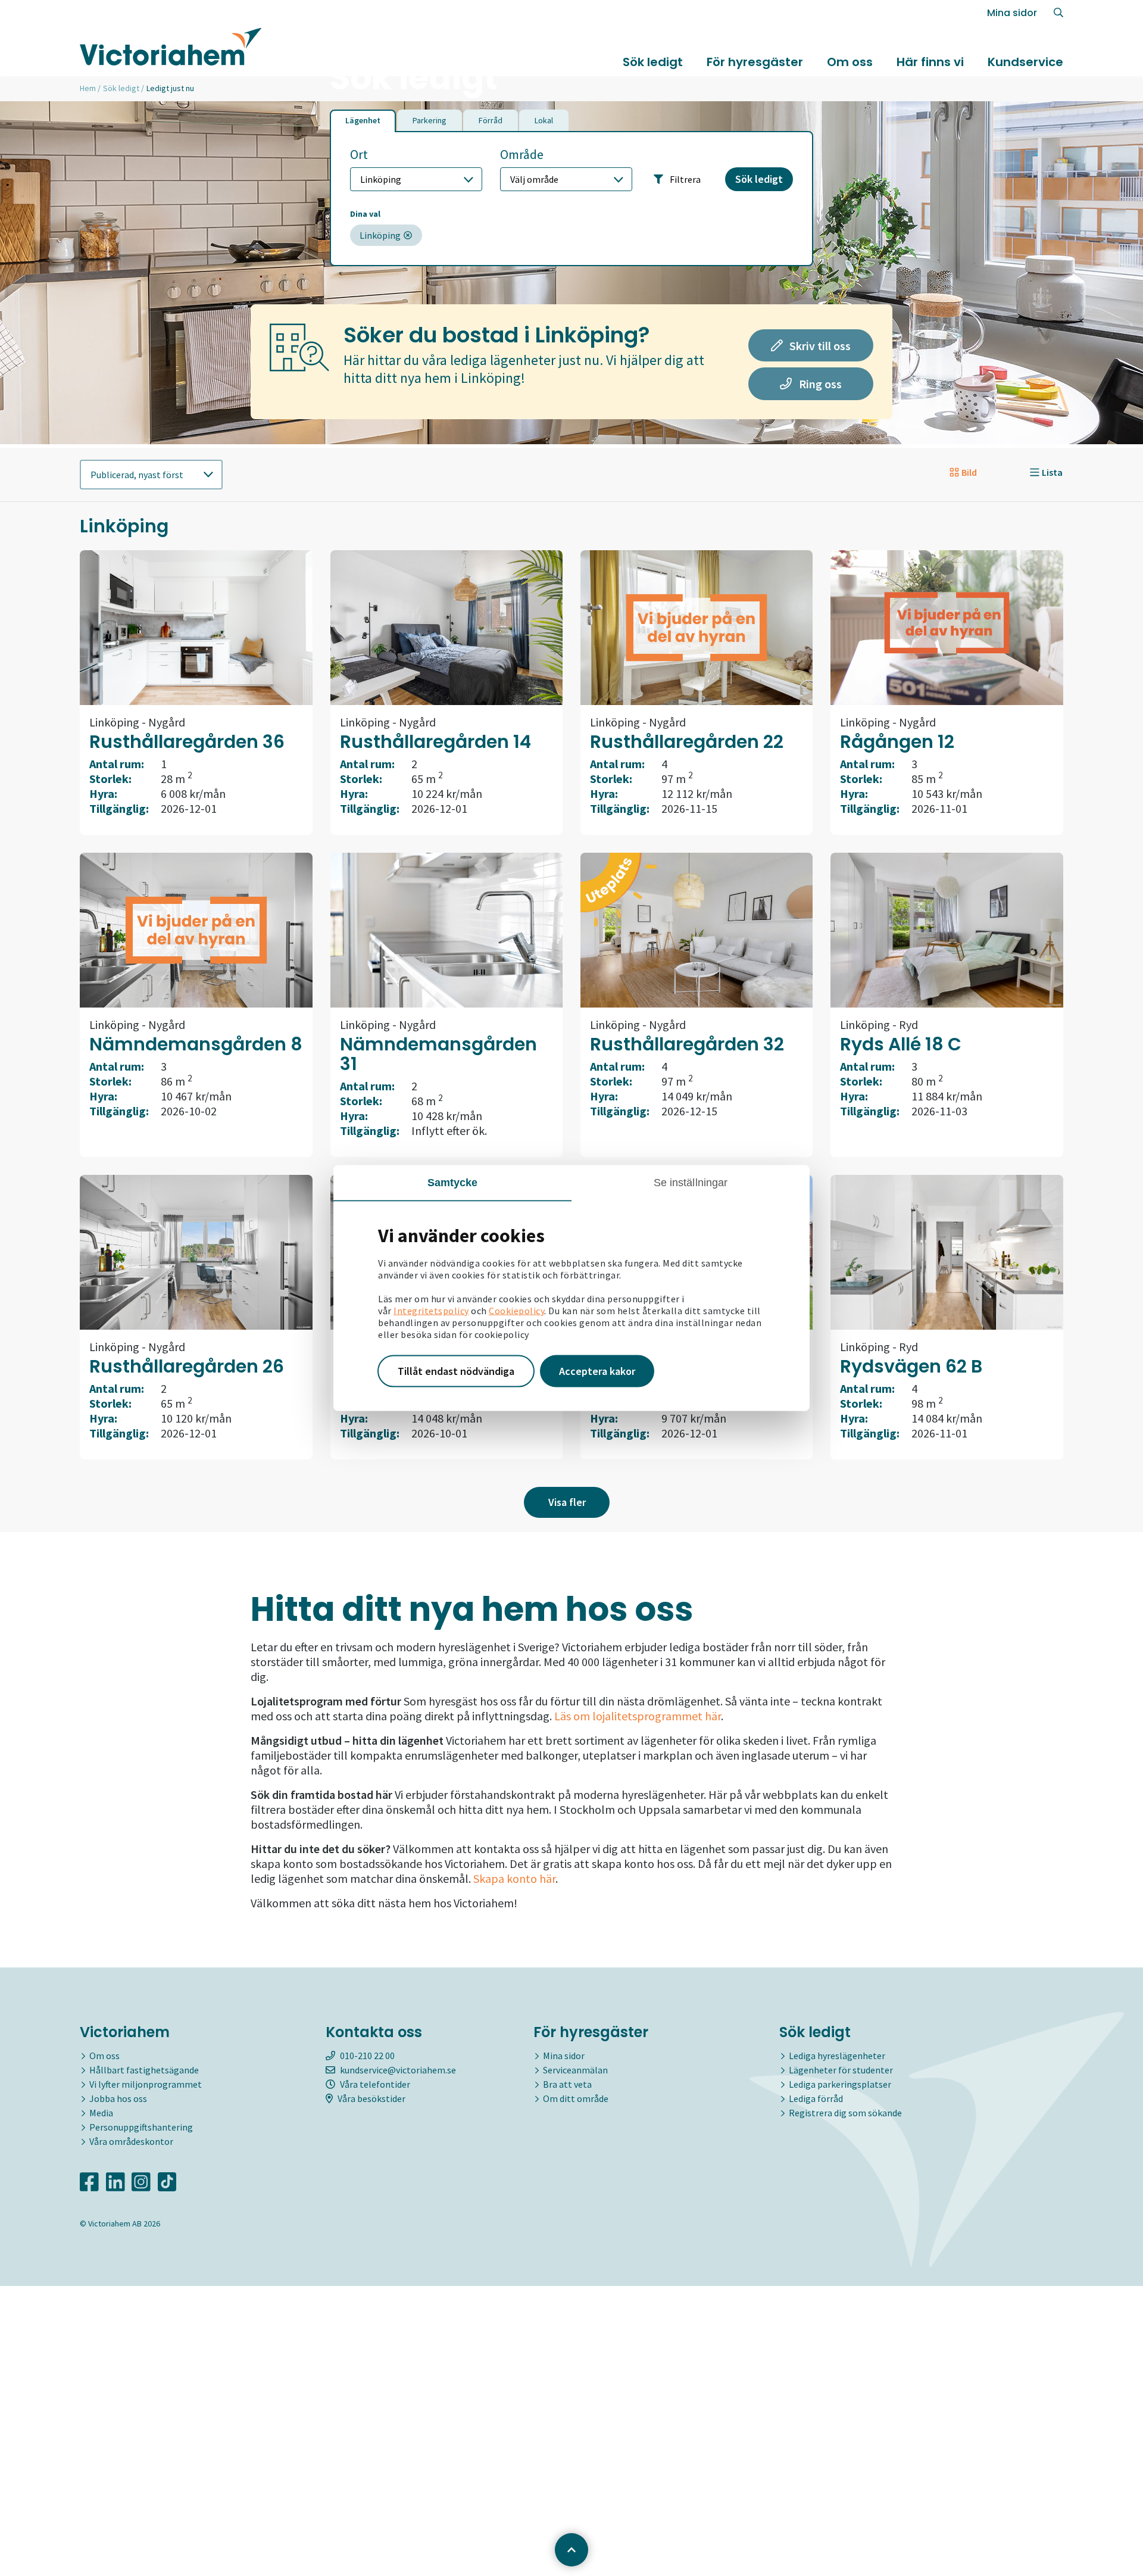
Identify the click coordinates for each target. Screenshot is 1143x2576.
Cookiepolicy (516, 1311)
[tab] (363, 121)
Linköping (380, 235)
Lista (1052, 472)
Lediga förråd (816, 2098)
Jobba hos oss (118, 2098)
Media (101, 2113)
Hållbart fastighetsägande (144, 2070)
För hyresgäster (755, 62)
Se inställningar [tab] (691, 1183)
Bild (969, 472)
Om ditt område (576, 2098)
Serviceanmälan (575, 2070)
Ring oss (819, 384)
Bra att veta (567, 2084)
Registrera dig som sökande (845, 2113)
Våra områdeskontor (131, 2141)
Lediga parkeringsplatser (840, 2084)
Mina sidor (1012, 13)
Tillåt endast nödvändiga (456, 1371)
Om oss (850, 62)
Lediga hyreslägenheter (837, 2056)
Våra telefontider (375, 2084)
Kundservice (1025, 62)
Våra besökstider (371, 2098)
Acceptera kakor (597, 1371)
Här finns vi (930, 62)
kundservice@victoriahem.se (398, 2070)
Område (522, 155)
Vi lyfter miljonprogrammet (146, 2084)
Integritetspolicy (431, 1311)
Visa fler (567, 1502)
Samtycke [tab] (453, 1183)
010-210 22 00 (367, 2056)
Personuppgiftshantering (141, 2127)
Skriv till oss (819, 345)
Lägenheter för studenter (841, 2070)
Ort (359, 155)
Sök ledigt (653, 62)
